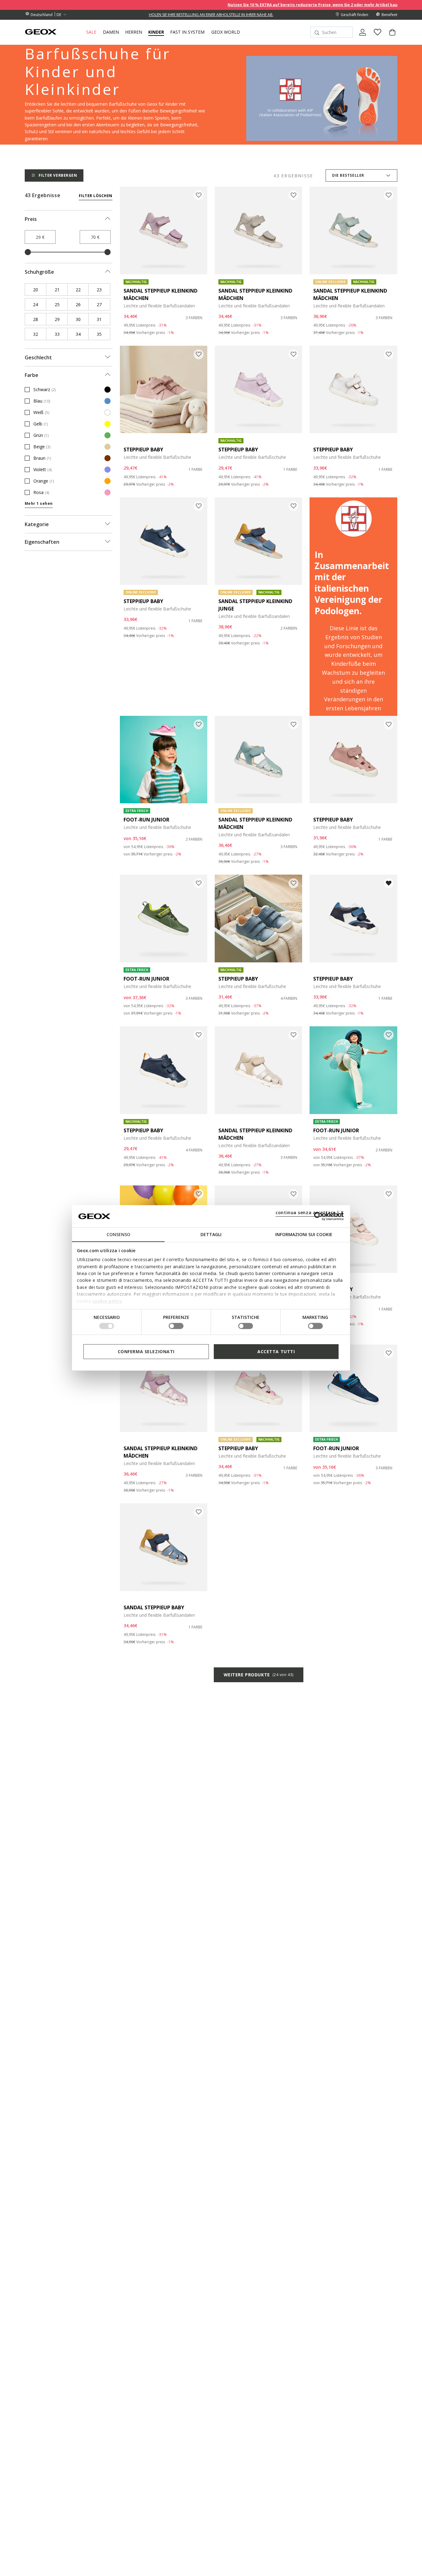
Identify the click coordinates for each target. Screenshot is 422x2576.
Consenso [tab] (118, 1234)
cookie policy (107, 1301)
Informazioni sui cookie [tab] (304, 1234)
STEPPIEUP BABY (143, 450)
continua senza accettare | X (310, 1212)
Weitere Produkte (259, 1675)
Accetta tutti (276, 1351)
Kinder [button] (156, 32)
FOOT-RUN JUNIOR (146, 820)
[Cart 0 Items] (390, 37)
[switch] (176, 1326)
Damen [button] (111, 32)
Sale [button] (91, 32)
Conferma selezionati (146, 1351)
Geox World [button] (226, 32)
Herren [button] (134, 32)
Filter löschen (96, 196)
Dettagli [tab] (211, 1234)
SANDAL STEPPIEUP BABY (154, 1607)
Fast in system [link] (187, 32)
